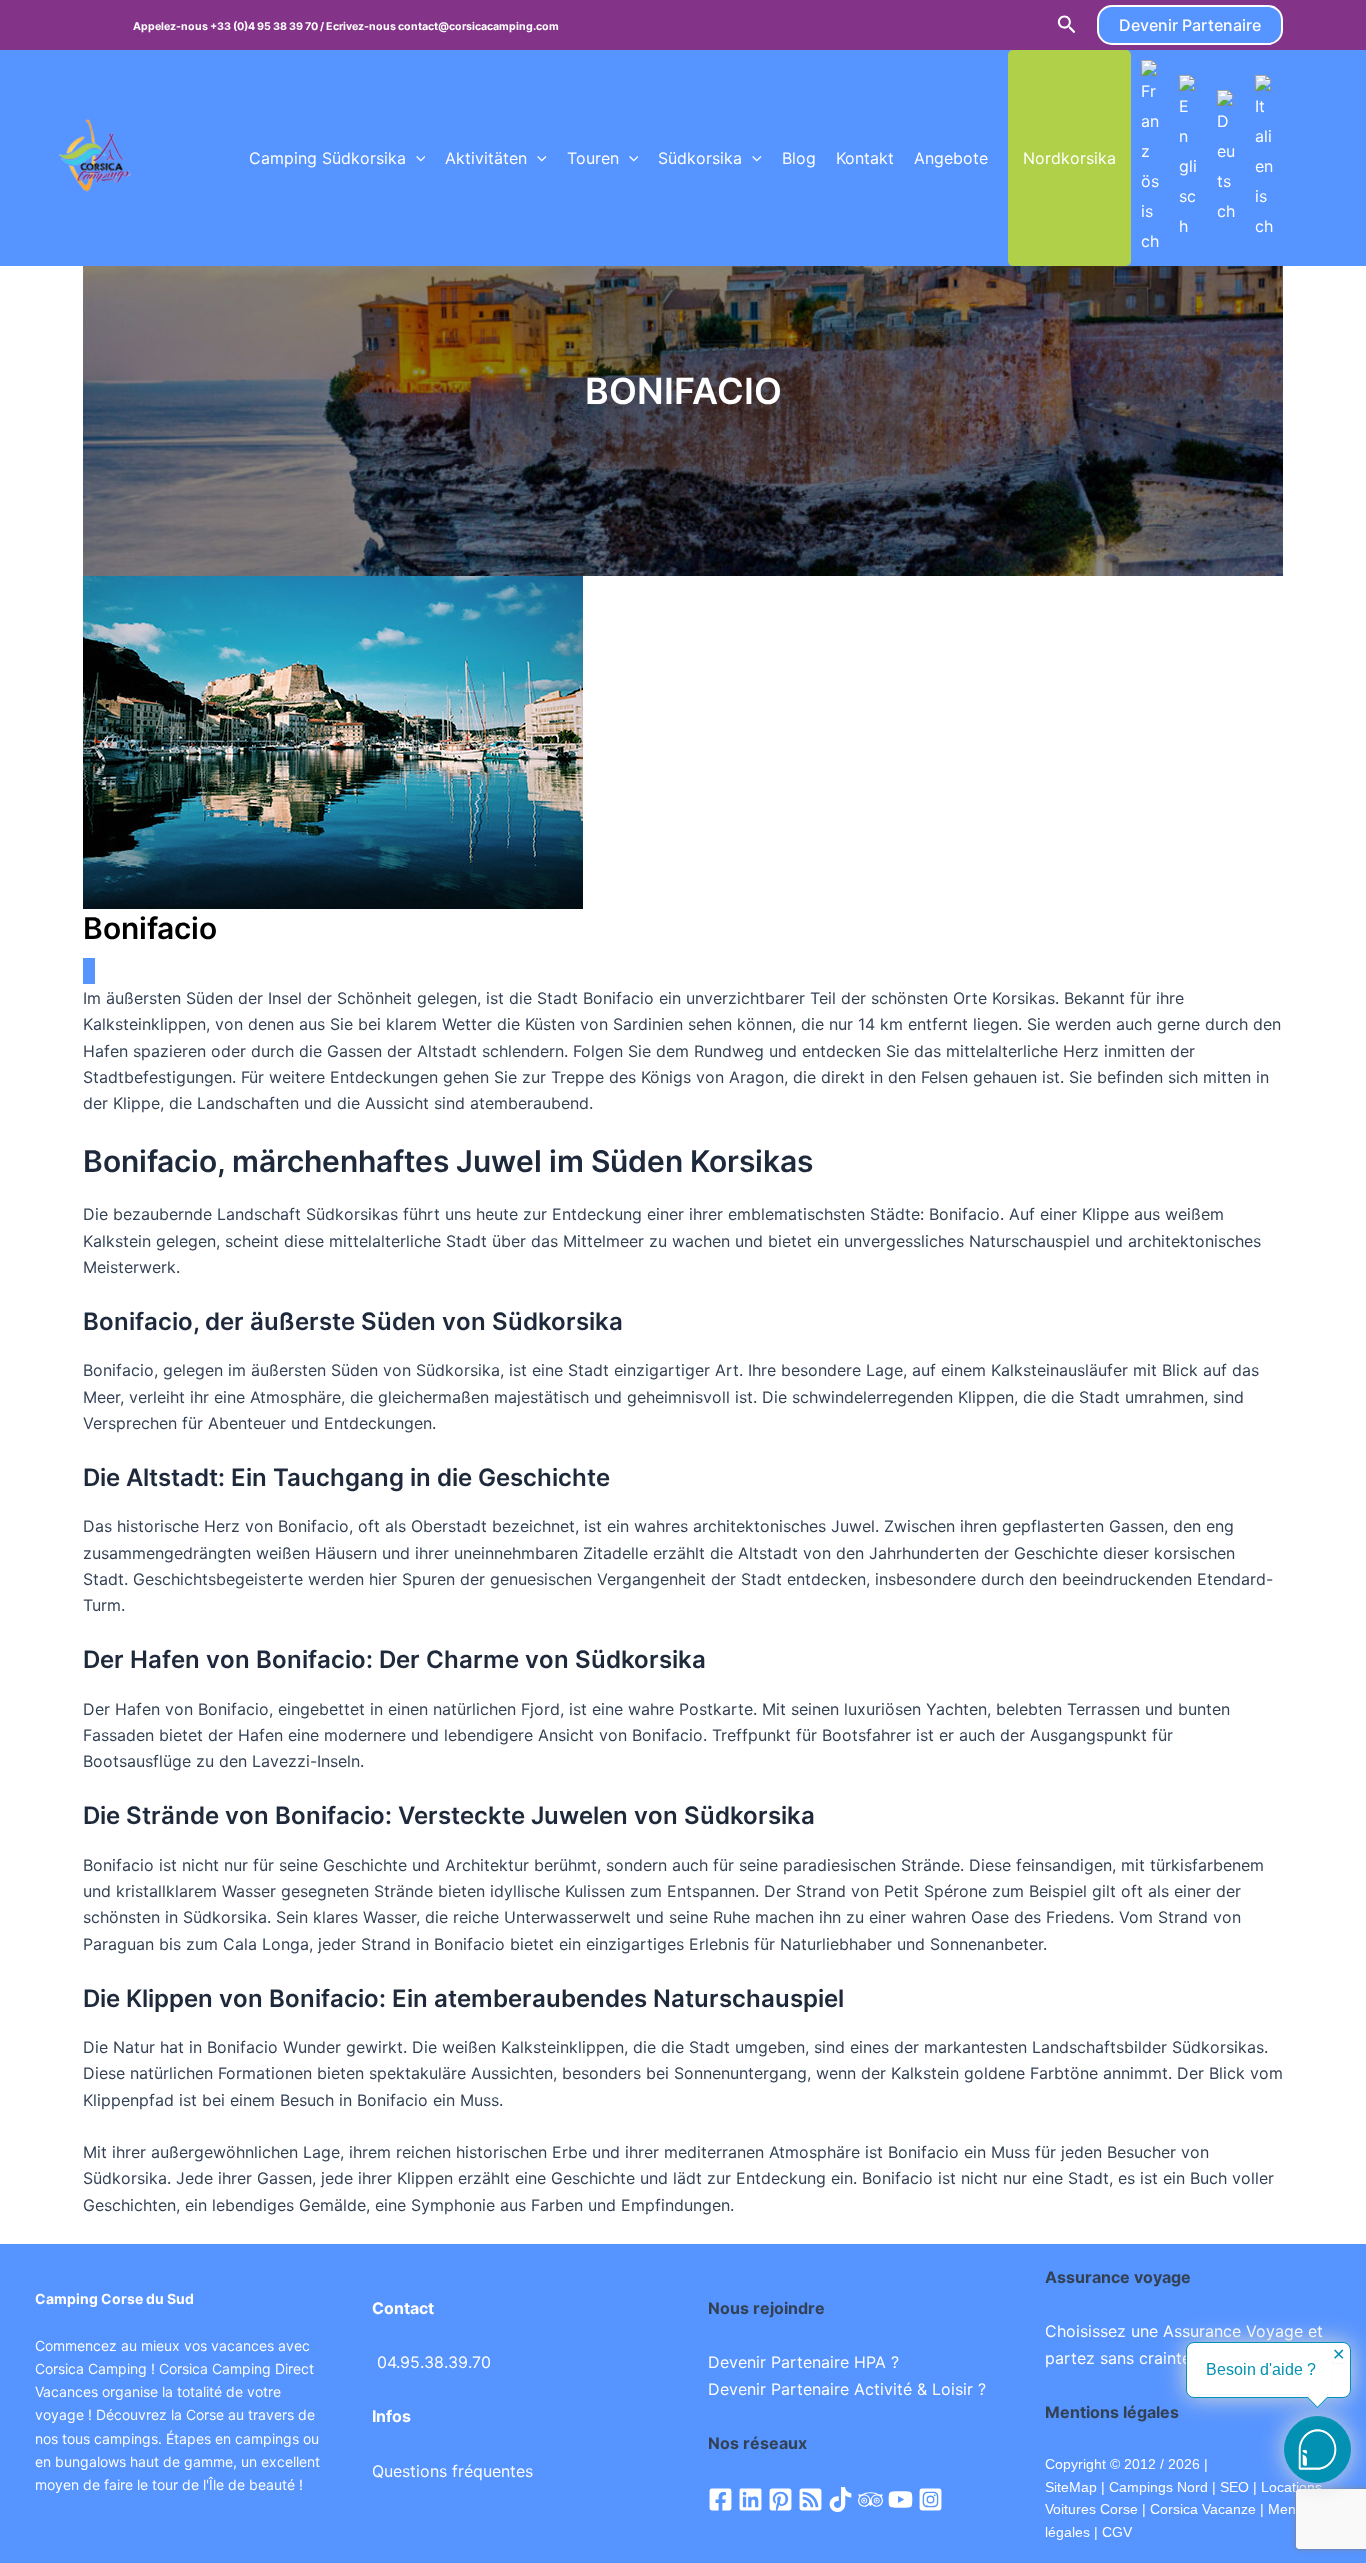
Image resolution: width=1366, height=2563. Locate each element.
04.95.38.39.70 (434, 2362)
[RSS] (810, 2499)
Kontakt (865, 158)
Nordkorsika (1069, 158)
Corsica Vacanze (1203, 2509)
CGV (1117, 2532)
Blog (799, 158)
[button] (1067, 25)
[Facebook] (720, 2499)
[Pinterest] (780, 2499)
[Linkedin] (750, 2499)
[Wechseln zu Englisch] (1188, 158)
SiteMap (1071, 2487)
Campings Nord (1158, 2487)
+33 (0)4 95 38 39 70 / (268, 26)
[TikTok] (840, 2499)
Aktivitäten (486, 158)
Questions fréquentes (452, 2471)
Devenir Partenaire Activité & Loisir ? (847, 2389)
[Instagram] (930, 2499)
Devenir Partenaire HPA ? (803, 2362)
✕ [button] (1338, 2355)
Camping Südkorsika (327, 158)
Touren (593, 158)
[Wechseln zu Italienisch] (1264, 158)
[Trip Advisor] (870, 2499)
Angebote (951, 158)
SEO (1232, 2487)
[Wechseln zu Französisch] (1150, 158)
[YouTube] (900, 2499)
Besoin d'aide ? (1261, 2369)
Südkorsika (700, 158)
